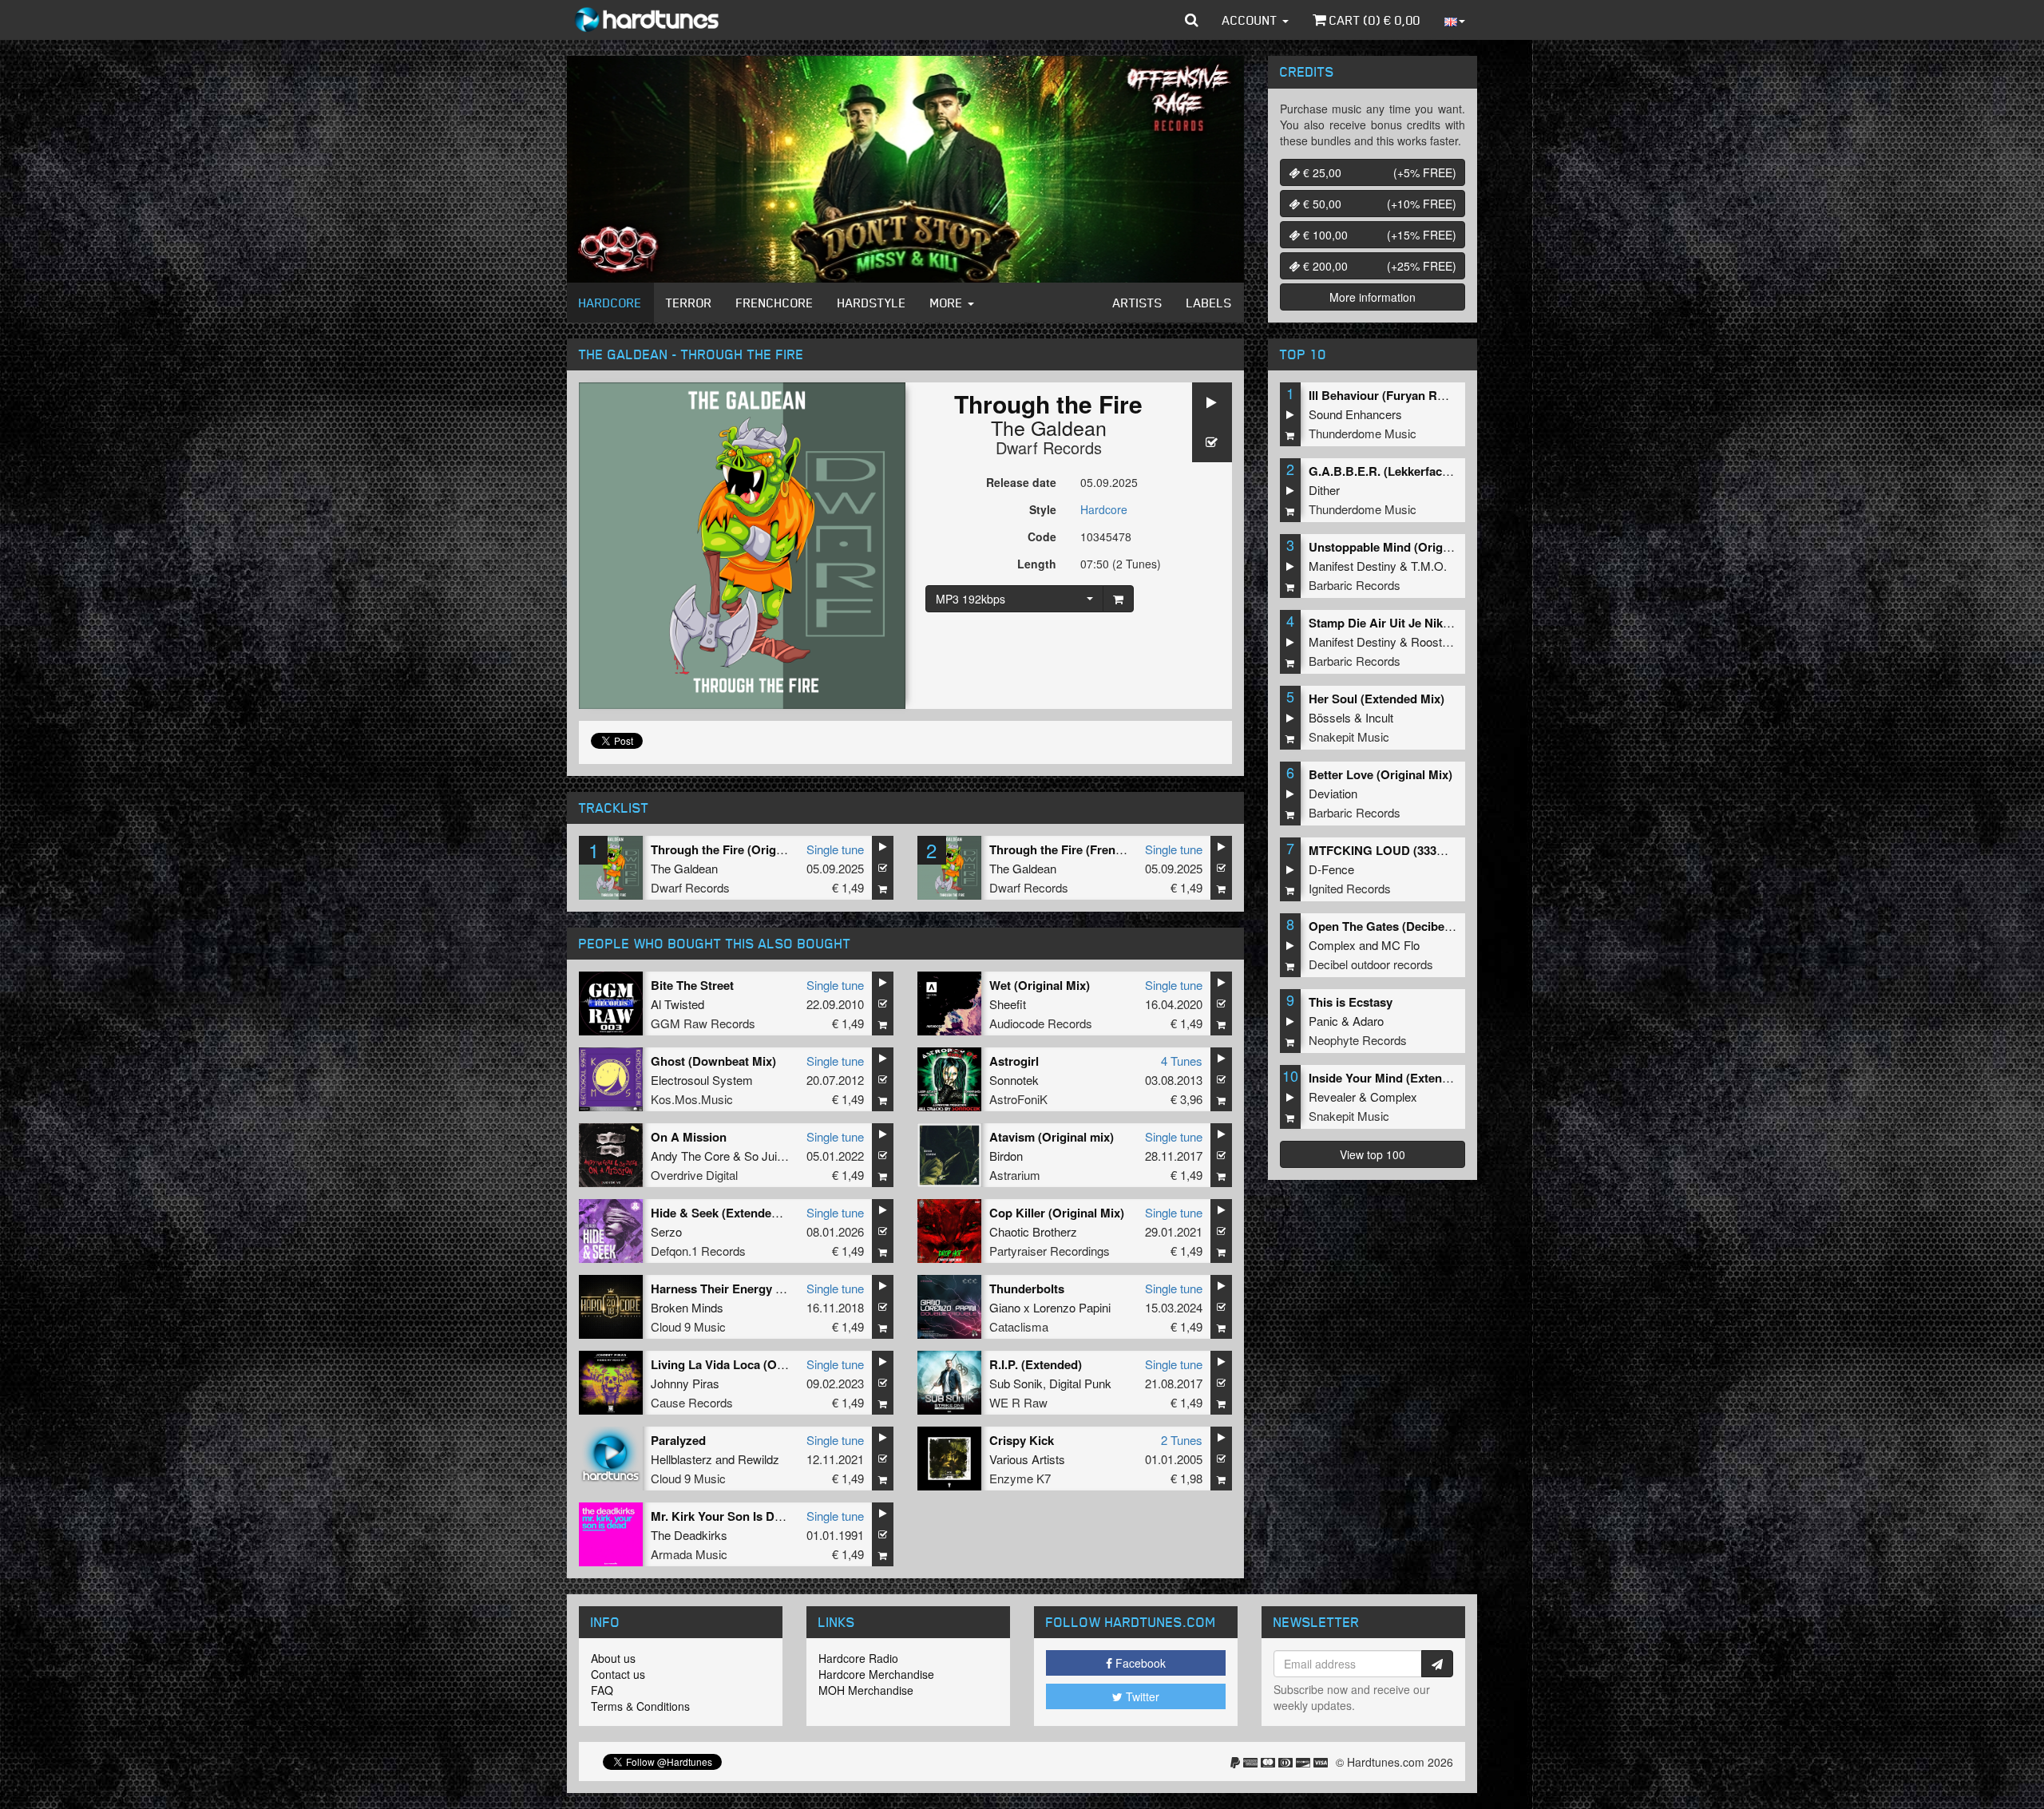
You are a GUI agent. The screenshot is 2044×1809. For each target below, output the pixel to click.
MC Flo (1400, 945)
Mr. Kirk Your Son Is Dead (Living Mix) (757, 1516)
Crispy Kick (1022, 1440)
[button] (1192, 20)
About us (613, 1658)
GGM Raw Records (703, 1023)
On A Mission (689, 1137)
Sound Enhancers (1355, 414)
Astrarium (1015, 1175)
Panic (1323, 1021)
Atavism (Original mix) (1052, 1137)
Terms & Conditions (640, 1706)
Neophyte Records (1358, 1040)
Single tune (835, 849)
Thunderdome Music (1363, 433)
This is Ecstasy (1351, 1002)
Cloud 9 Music (688, 1326)
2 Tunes (1182, 1440)
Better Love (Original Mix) (1380, 774)
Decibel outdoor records (1371, 964)
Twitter (1141, 1696)
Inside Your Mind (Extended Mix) (1399, 1078)
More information (1373, 297)
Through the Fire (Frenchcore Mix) (1085, 849)
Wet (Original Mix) (1040, 985)
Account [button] (1252, 20)
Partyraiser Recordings (1050, 1251)
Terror (689, 303)
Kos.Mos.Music (692, 1099)
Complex (1332, 945)
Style (1043, 509)
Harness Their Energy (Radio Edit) (746, 1288)
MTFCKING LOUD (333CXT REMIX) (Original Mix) (1447, 850)
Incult (1379, 717)
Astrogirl (1014, 1061)
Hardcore (610, 303)
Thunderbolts (1027, 1288)
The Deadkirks (689, 1535)
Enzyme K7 (1020, 1478)
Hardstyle (872, 303)
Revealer (1332, 1096)
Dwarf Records (1049, 447)
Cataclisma (1019, 1326)
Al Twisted (677, 1004)
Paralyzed (678, 1440)
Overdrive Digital (694, 1175)
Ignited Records (1350, 888)
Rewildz (759, 1459)
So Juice (767, 1156)
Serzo (666, 1231)
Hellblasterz (681, 1459)
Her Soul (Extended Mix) (1377, 699)
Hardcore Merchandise (876, 1674)
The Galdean (1049, 427)
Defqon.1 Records (698, 1251)
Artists (1138, 303)
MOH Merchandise (866, 1690)
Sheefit (1008, 1004)
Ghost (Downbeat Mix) (713, 1061)
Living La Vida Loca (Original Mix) (745, 1364)
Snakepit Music (1349, 736)
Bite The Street (692, 985)
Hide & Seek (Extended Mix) (728, 1213)
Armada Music (689, 1554)
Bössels (1330, 717)
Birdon (1006, 1156)
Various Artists (1027, 1459)
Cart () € (1373, 20)
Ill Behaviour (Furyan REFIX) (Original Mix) (1428, 395)
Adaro (1368, 1021)
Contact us (618, 1674)
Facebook (1139, 1663)
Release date (1021, 482)
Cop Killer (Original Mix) (1057, 1213)
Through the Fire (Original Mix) (737, 849)
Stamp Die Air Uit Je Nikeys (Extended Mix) (1429, 623)
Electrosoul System (702, 1080)
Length (1037, 564)
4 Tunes (1182, 1061)
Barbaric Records (1355, 585)
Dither (1324, 490)
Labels (1209, 303)
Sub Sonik (1016, 1383)
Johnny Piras (685, 1383)
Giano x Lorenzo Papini (1050, 1307)
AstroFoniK (1018, 1099)
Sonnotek (1014, 1080)
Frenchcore (775, 303)
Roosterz (1435, 641)
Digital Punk (1080, 1383)
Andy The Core (690, 1156)
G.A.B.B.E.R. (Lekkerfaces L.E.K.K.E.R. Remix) (1439, 471)
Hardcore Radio (858, 1658)
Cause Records (692, 1402)
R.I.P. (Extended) (1036, 1364)
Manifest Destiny (1353, 566)
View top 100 (1373, 1154)
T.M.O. (1429, 566)
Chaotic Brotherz (1033, 1231)
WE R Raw (1018, 1402)
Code (1042, 536)
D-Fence (1331, 869)
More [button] (948, 303)
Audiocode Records (1041, 1023)
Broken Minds (687, 1307)
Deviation (1333, 793)
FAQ (602, 1690)
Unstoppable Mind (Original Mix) (1399, 547)
